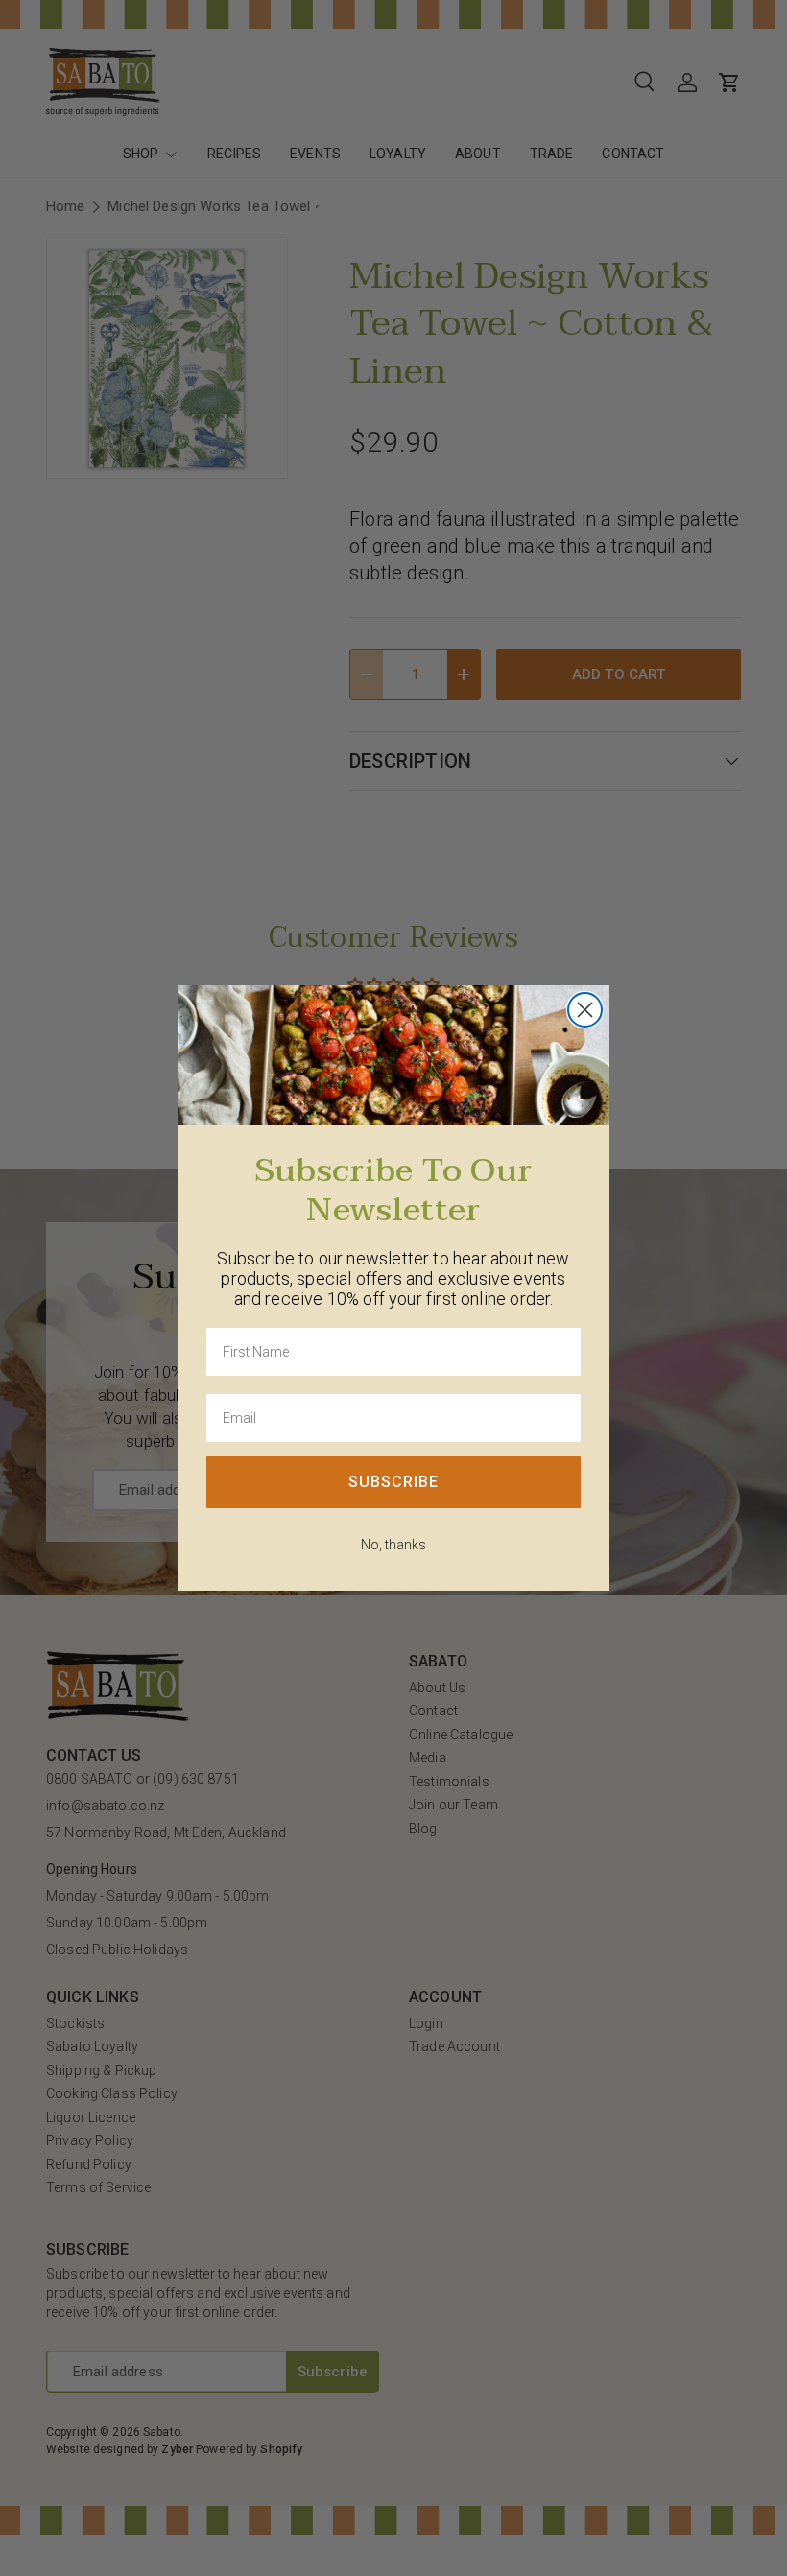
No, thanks (393, 1545)
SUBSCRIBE (393, 1482)
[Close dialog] (585, 1010)
